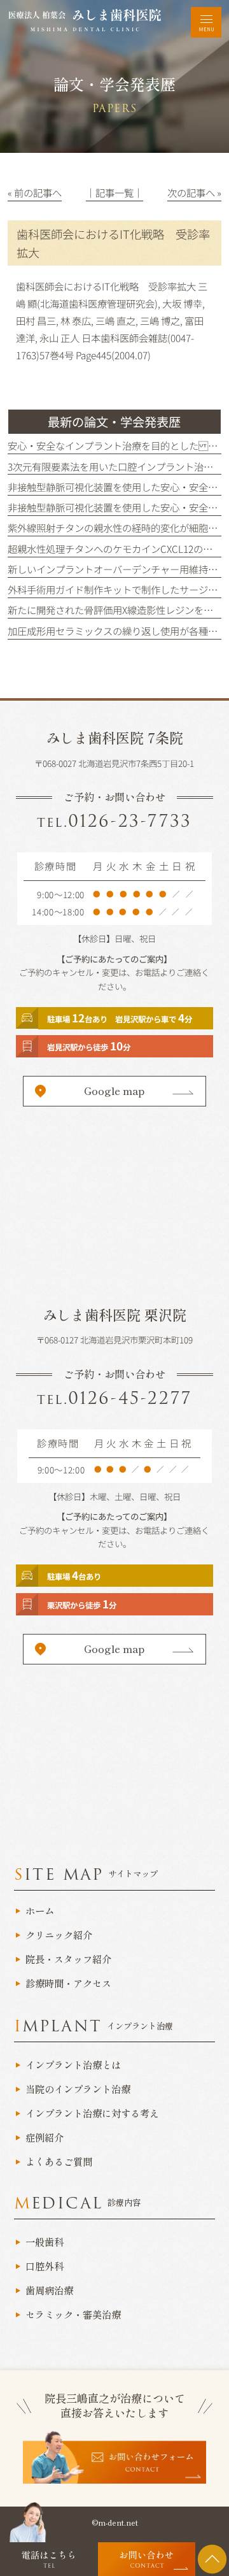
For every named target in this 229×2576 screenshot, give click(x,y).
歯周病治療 (49, 2291)
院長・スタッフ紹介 (68, 1959)
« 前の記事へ (35, 192)
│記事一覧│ (114, 192)
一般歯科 (45, 2242)
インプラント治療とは (73, 2065)
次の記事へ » (194, 192)
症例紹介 (45, 2138)
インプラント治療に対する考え (92, 2114)
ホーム (40, 1911)
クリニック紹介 (59, 1935)
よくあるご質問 (59, 2162)
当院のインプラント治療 (78, 2089)
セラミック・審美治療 (73, 2315)
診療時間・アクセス (68, 1984)
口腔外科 (45, 2266)
